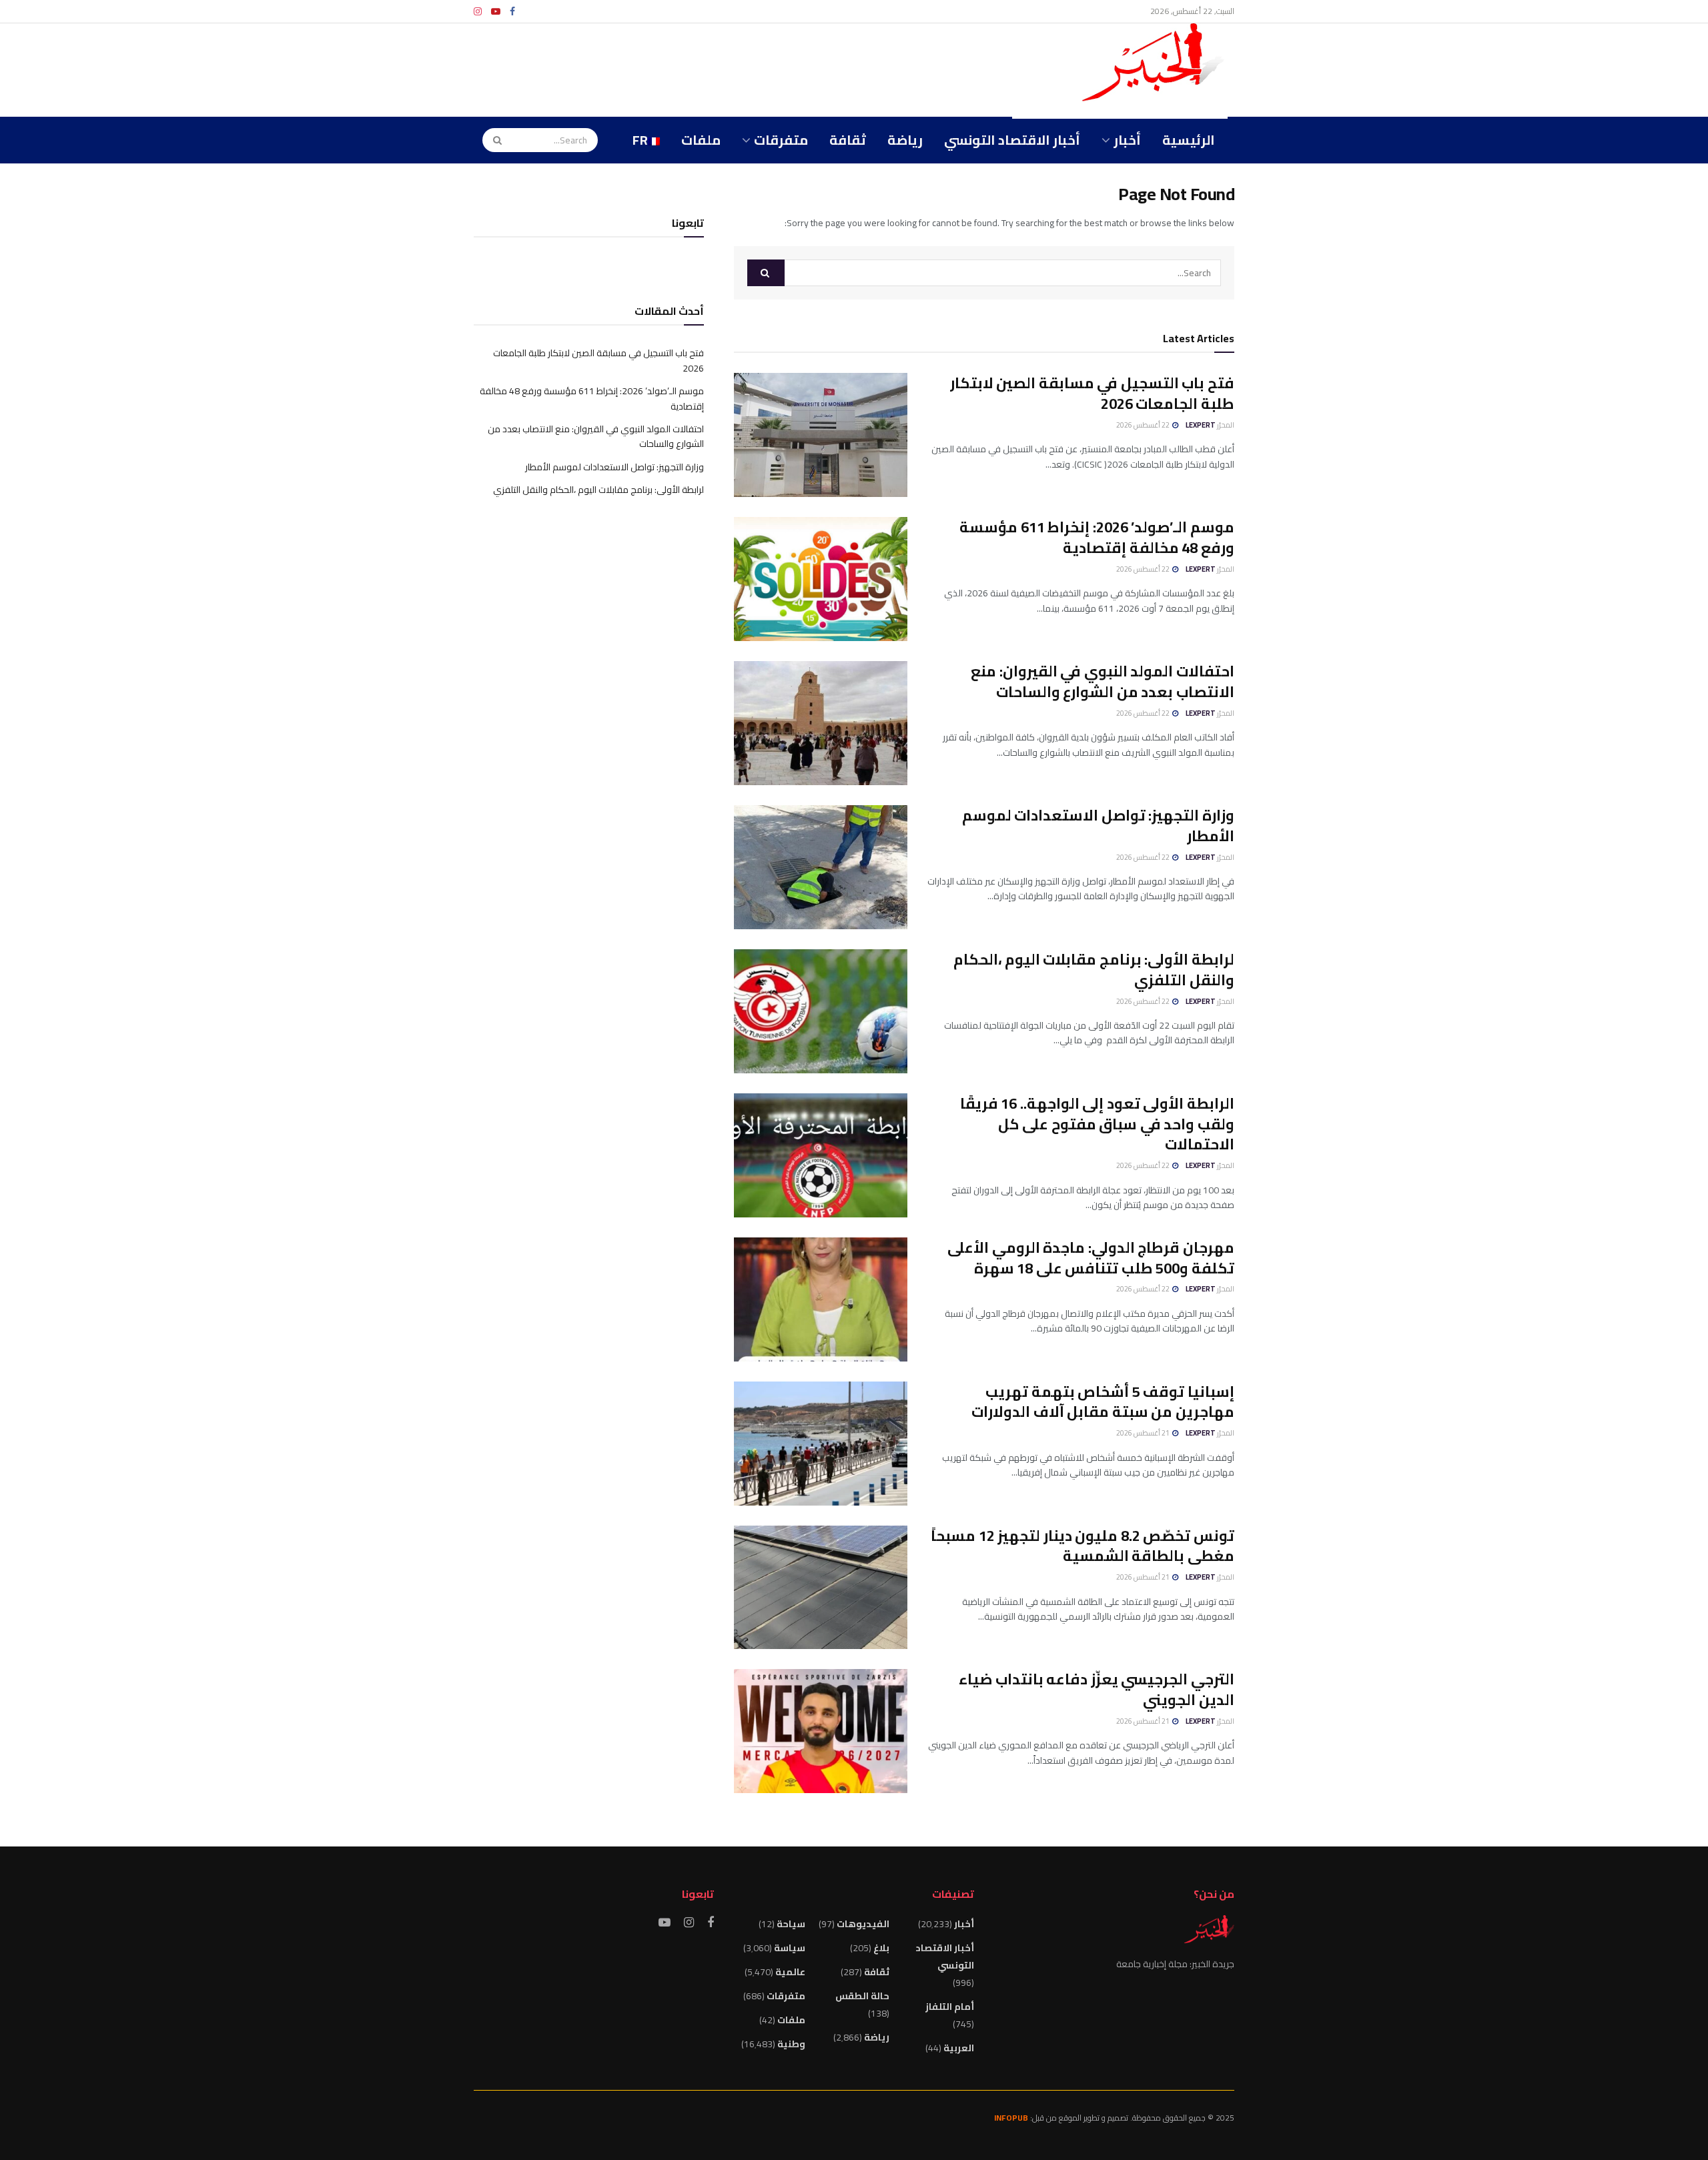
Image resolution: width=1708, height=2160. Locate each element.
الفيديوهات (863, 1924)
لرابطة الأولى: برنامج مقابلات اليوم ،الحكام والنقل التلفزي (1094, 970)
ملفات (701, 140)
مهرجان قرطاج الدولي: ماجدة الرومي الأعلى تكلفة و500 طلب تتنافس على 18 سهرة (1091, 1258)
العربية (959, 2048)
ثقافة (848, 140)
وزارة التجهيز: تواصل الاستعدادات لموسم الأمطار (1098, 826)
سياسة (790, 1948)
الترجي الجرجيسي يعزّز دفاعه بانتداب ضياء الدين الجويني (1097, 1689)
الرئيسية (1189, 140)
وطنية (791, 2044)
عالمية (790, 1972)
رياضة (905, 140)
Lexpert (1201, 425)
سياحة (791, 1924)
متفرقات (781, 140)
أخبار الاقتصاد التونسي (1012, 140)
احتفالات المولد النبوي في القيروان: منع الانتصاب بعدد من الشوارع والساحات (1103, 681)
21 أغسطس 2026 (1144, 1433)
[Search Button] (493, 140)
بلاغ (881, 1948)
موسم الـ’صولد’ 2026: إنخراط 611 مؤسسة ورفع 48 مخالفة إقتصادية (1097, 537)
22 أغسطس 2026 (1144, 425)
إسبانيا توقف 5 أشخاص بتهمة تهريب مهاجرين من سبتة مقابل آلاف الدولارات (1103, 1402)
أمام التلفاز (950, 2007)
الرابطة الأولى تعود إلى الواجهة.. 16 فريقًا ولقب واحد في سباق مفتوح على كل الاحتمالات (1097, 1124)
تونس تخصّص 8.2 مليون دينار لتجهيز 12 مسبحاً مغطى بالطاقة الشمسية (1083, 1546)
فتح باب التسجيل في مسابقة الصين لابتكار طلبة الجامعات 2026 (1092, 393)
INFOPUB (1011, 2118)
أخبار (1127, 140)
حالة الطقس (862, 1996)
